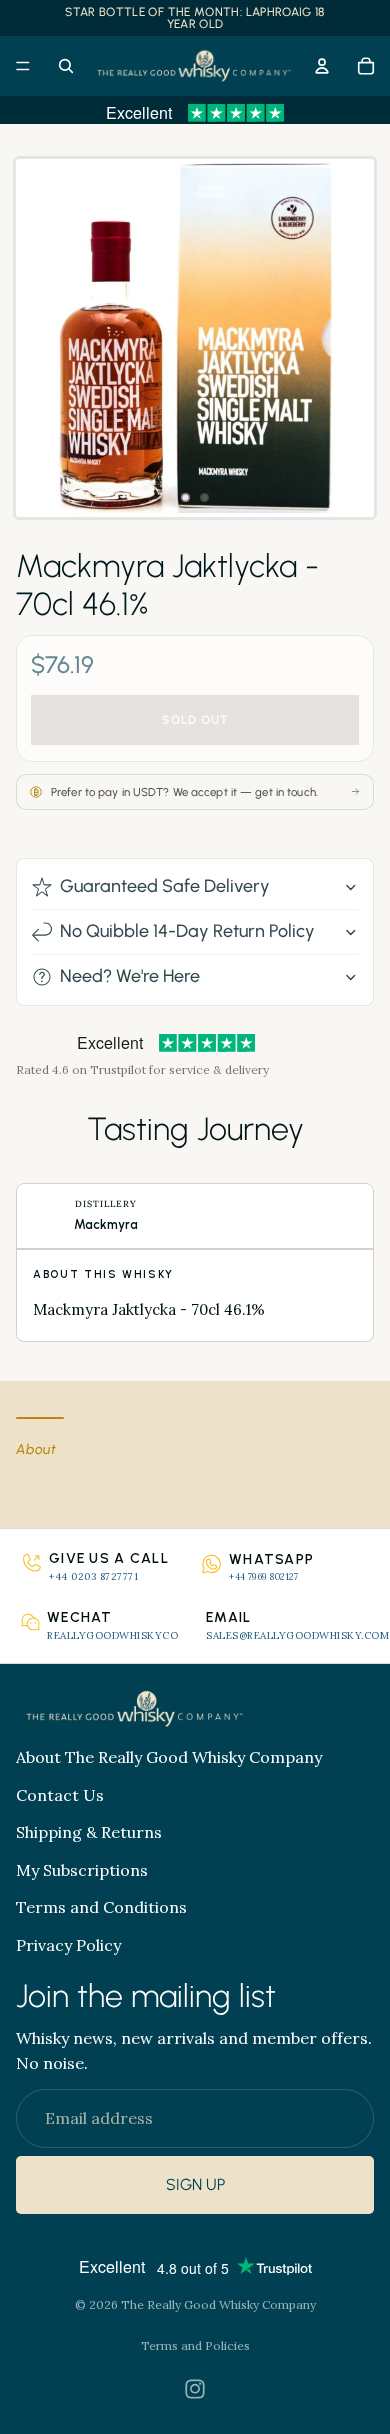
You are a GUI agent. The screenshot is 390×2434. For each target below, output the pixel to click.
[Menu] (23, 66)
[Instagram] (195, 2389)
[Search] (66, 66)
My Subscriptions (82, 1869)
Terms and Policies (195, 2345)
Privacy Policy (68, 1944)
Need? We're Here (130, 976)
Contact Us (60, 1794)
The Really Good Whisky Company (218, 2304)
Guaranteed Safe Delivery (165, 886)
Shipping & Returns (89, 1832)
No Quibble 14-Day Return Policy (187, 931)
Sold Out (195, 720)
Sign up (195, 2184)
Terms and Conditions (101, 1907)
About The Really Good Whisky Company (169, 1756)
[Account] (322, 66)
